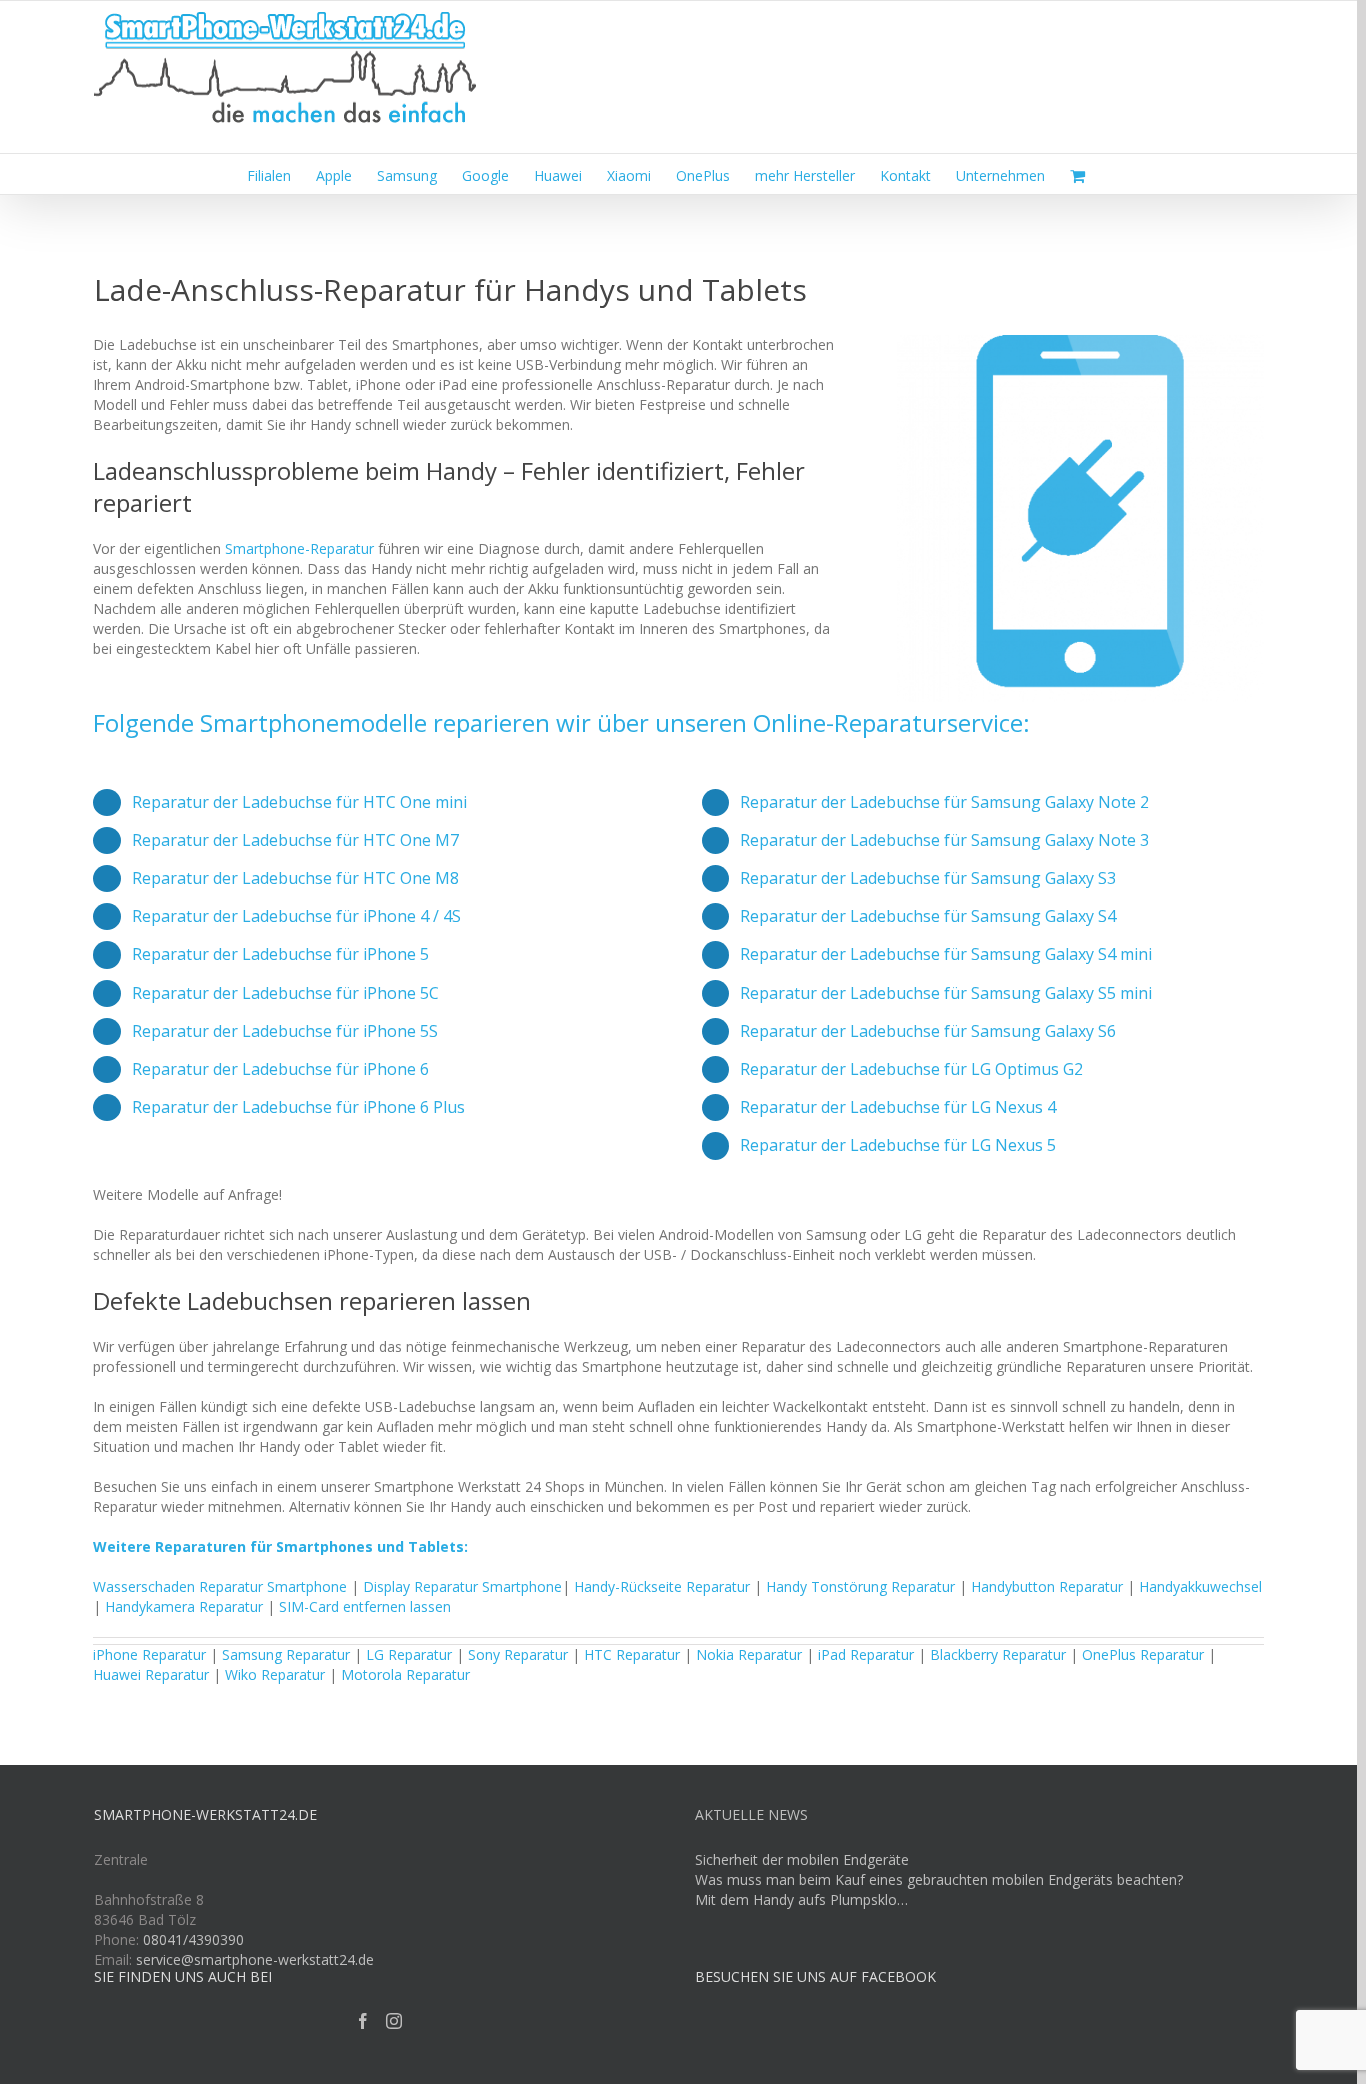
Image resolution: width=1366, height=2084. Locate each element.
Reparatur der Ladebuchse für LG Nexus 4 (898, 1107)
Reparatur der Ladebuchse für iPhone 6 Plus (298, 1107)
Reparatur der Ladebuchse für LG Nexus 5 (898, 1145)
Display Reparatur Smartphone (462, 1586)
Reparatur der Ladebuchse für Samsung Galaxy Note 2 (944, 802)
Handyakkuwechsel (1200, 1586)
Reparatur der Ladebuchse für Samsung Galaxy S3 (928, 878)
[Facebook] (363, 2021)
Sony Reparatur (518, 1654)
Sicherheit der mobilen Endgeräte (802, 1859)
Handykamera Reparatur (184, 1606)
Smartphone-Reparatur (299, 548)
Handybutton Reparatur (1047, 1586)
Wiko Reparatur (275, 1674)
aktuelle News (751, 1814)
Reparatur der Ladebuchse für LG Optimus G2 (911, 1069)
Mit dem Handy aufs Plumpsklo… (801, 1899)
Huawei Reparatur (151, 1674)
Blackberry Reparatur (998, 1654)
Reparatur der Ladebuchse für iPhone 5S (285, 1031)
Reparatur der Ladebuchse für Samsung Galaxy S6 (928, 1031)
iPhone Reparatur (149, 1654)
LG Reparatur (409, 1654)
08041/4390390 (193, 1939)
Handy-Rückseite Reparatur (662, 1586)
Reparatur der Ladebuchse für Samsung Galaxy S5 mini (946, 993)
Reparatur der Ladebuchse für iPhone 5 (280, 954)
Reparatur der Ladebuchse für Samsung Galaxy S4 (928, 916)
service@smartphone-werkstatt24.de (255, 1959)
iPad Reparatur (866, 1654)
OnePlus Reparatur (1143, 1654)
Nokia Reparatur (749, 1654)
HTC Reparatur (632, 1654)
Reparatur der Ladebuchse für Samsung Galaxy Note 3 (944, 840)
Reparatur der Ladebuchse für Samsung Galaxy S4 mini (946, 954)
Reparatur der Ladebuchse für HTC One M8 (295, 878)
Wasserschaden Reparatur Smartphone (220, 1586)
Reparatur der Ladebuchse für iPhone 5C (285, 993)
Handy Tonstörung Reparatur (860, 1586)
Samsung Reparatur (286, 1654)
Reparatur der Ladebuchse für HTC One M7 (295, 840)
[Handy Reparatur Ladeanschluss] (1080, 341)
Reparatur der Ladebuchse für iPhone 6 (280, 1069)
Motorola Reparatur (405, 1674)
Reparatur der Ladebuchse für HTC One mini (299, 802)
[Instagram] (394, 2021)
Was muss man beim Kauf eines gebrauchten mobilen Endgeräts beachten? (939, 1879)
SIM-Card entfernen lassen (365, 1606)
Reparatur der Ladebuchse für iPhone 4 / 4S (296, 916)
